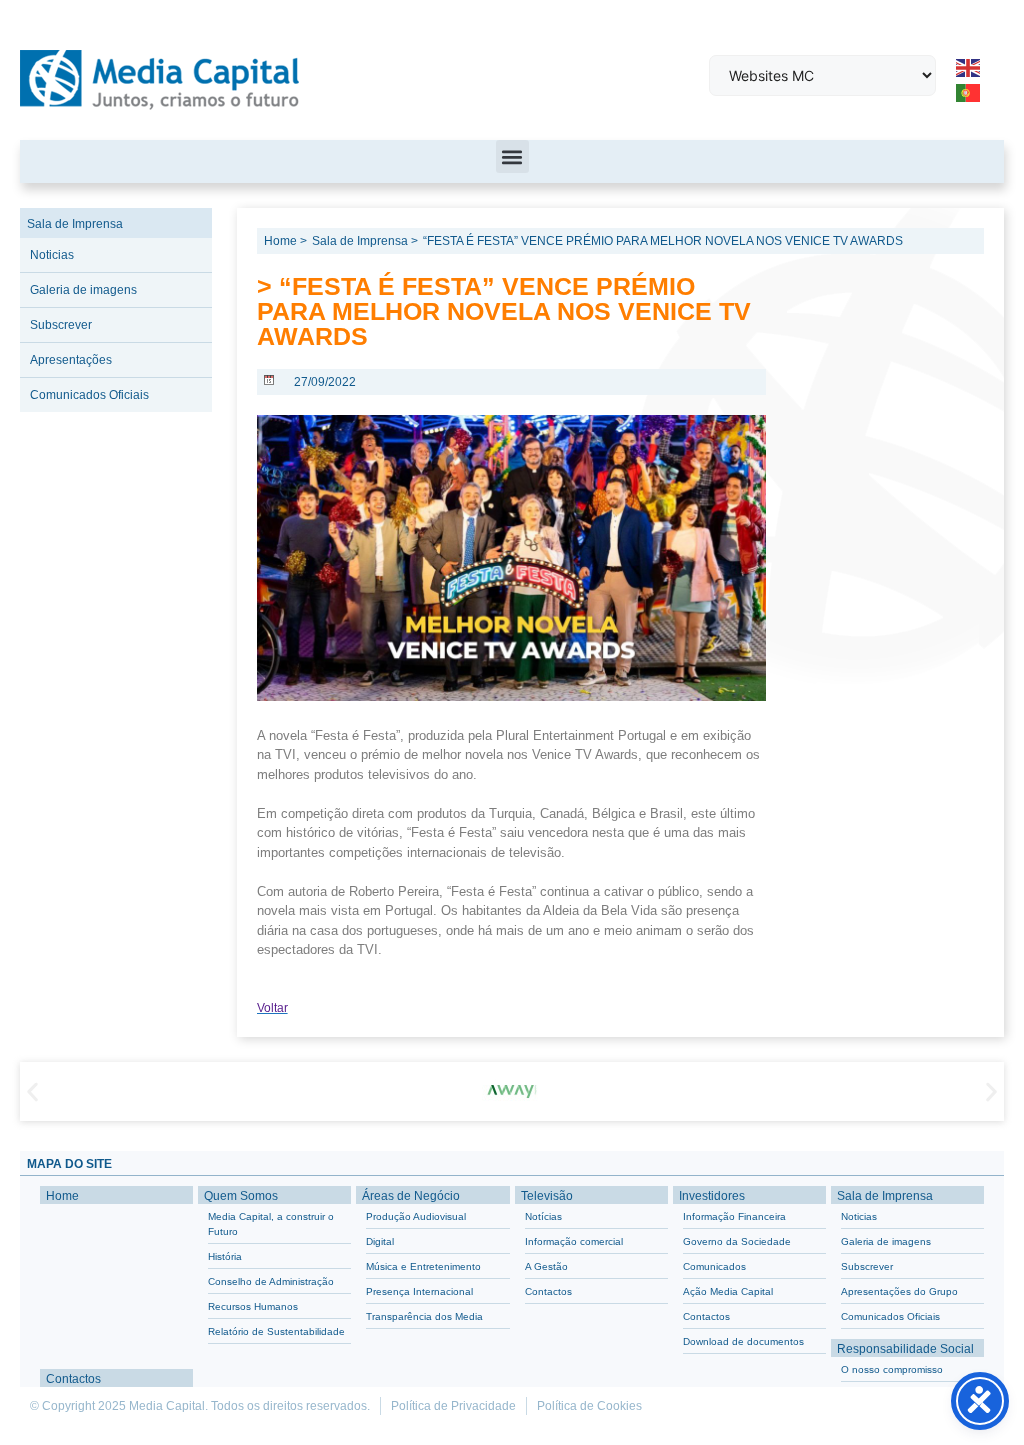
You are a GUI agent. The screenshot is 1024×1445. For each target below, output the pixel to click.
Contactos (73, 1379)
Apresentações (71, 360)
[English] (969, 67)
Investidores (712, 1196)
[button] (512, 156)
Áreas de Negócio (411, 1196)
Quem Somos (241, 1196)
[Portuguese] (969, 92)
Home (62, 1196)
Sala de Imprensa (75, 224)
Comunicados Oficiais (89, 395)
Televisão (547, 1196)
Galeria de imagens (83, 290)
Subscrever (61, 325)
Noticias (52, 255)
